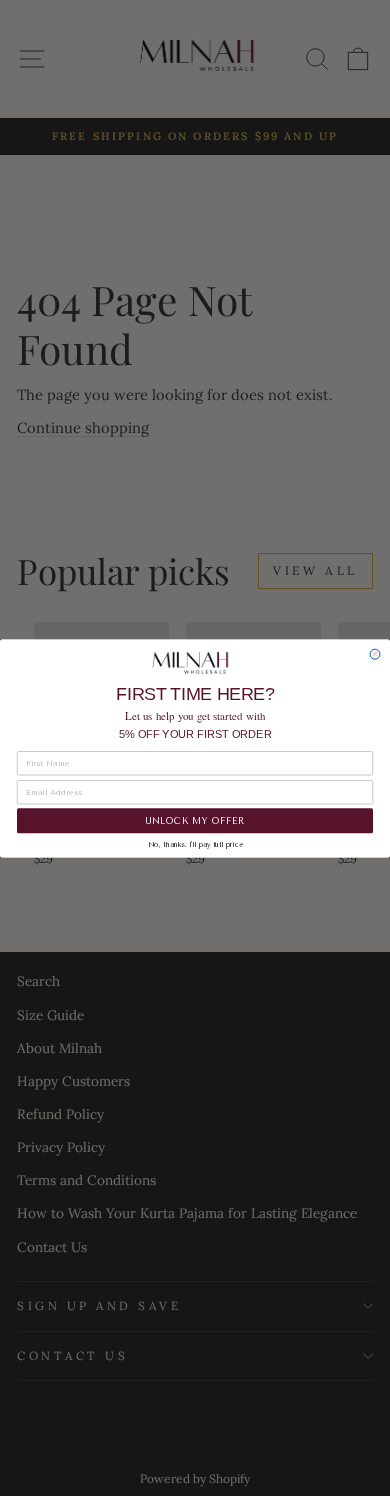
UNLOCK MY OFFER (195, 820)
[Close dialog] (375, 654)
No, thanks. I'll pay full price (195, 844)
